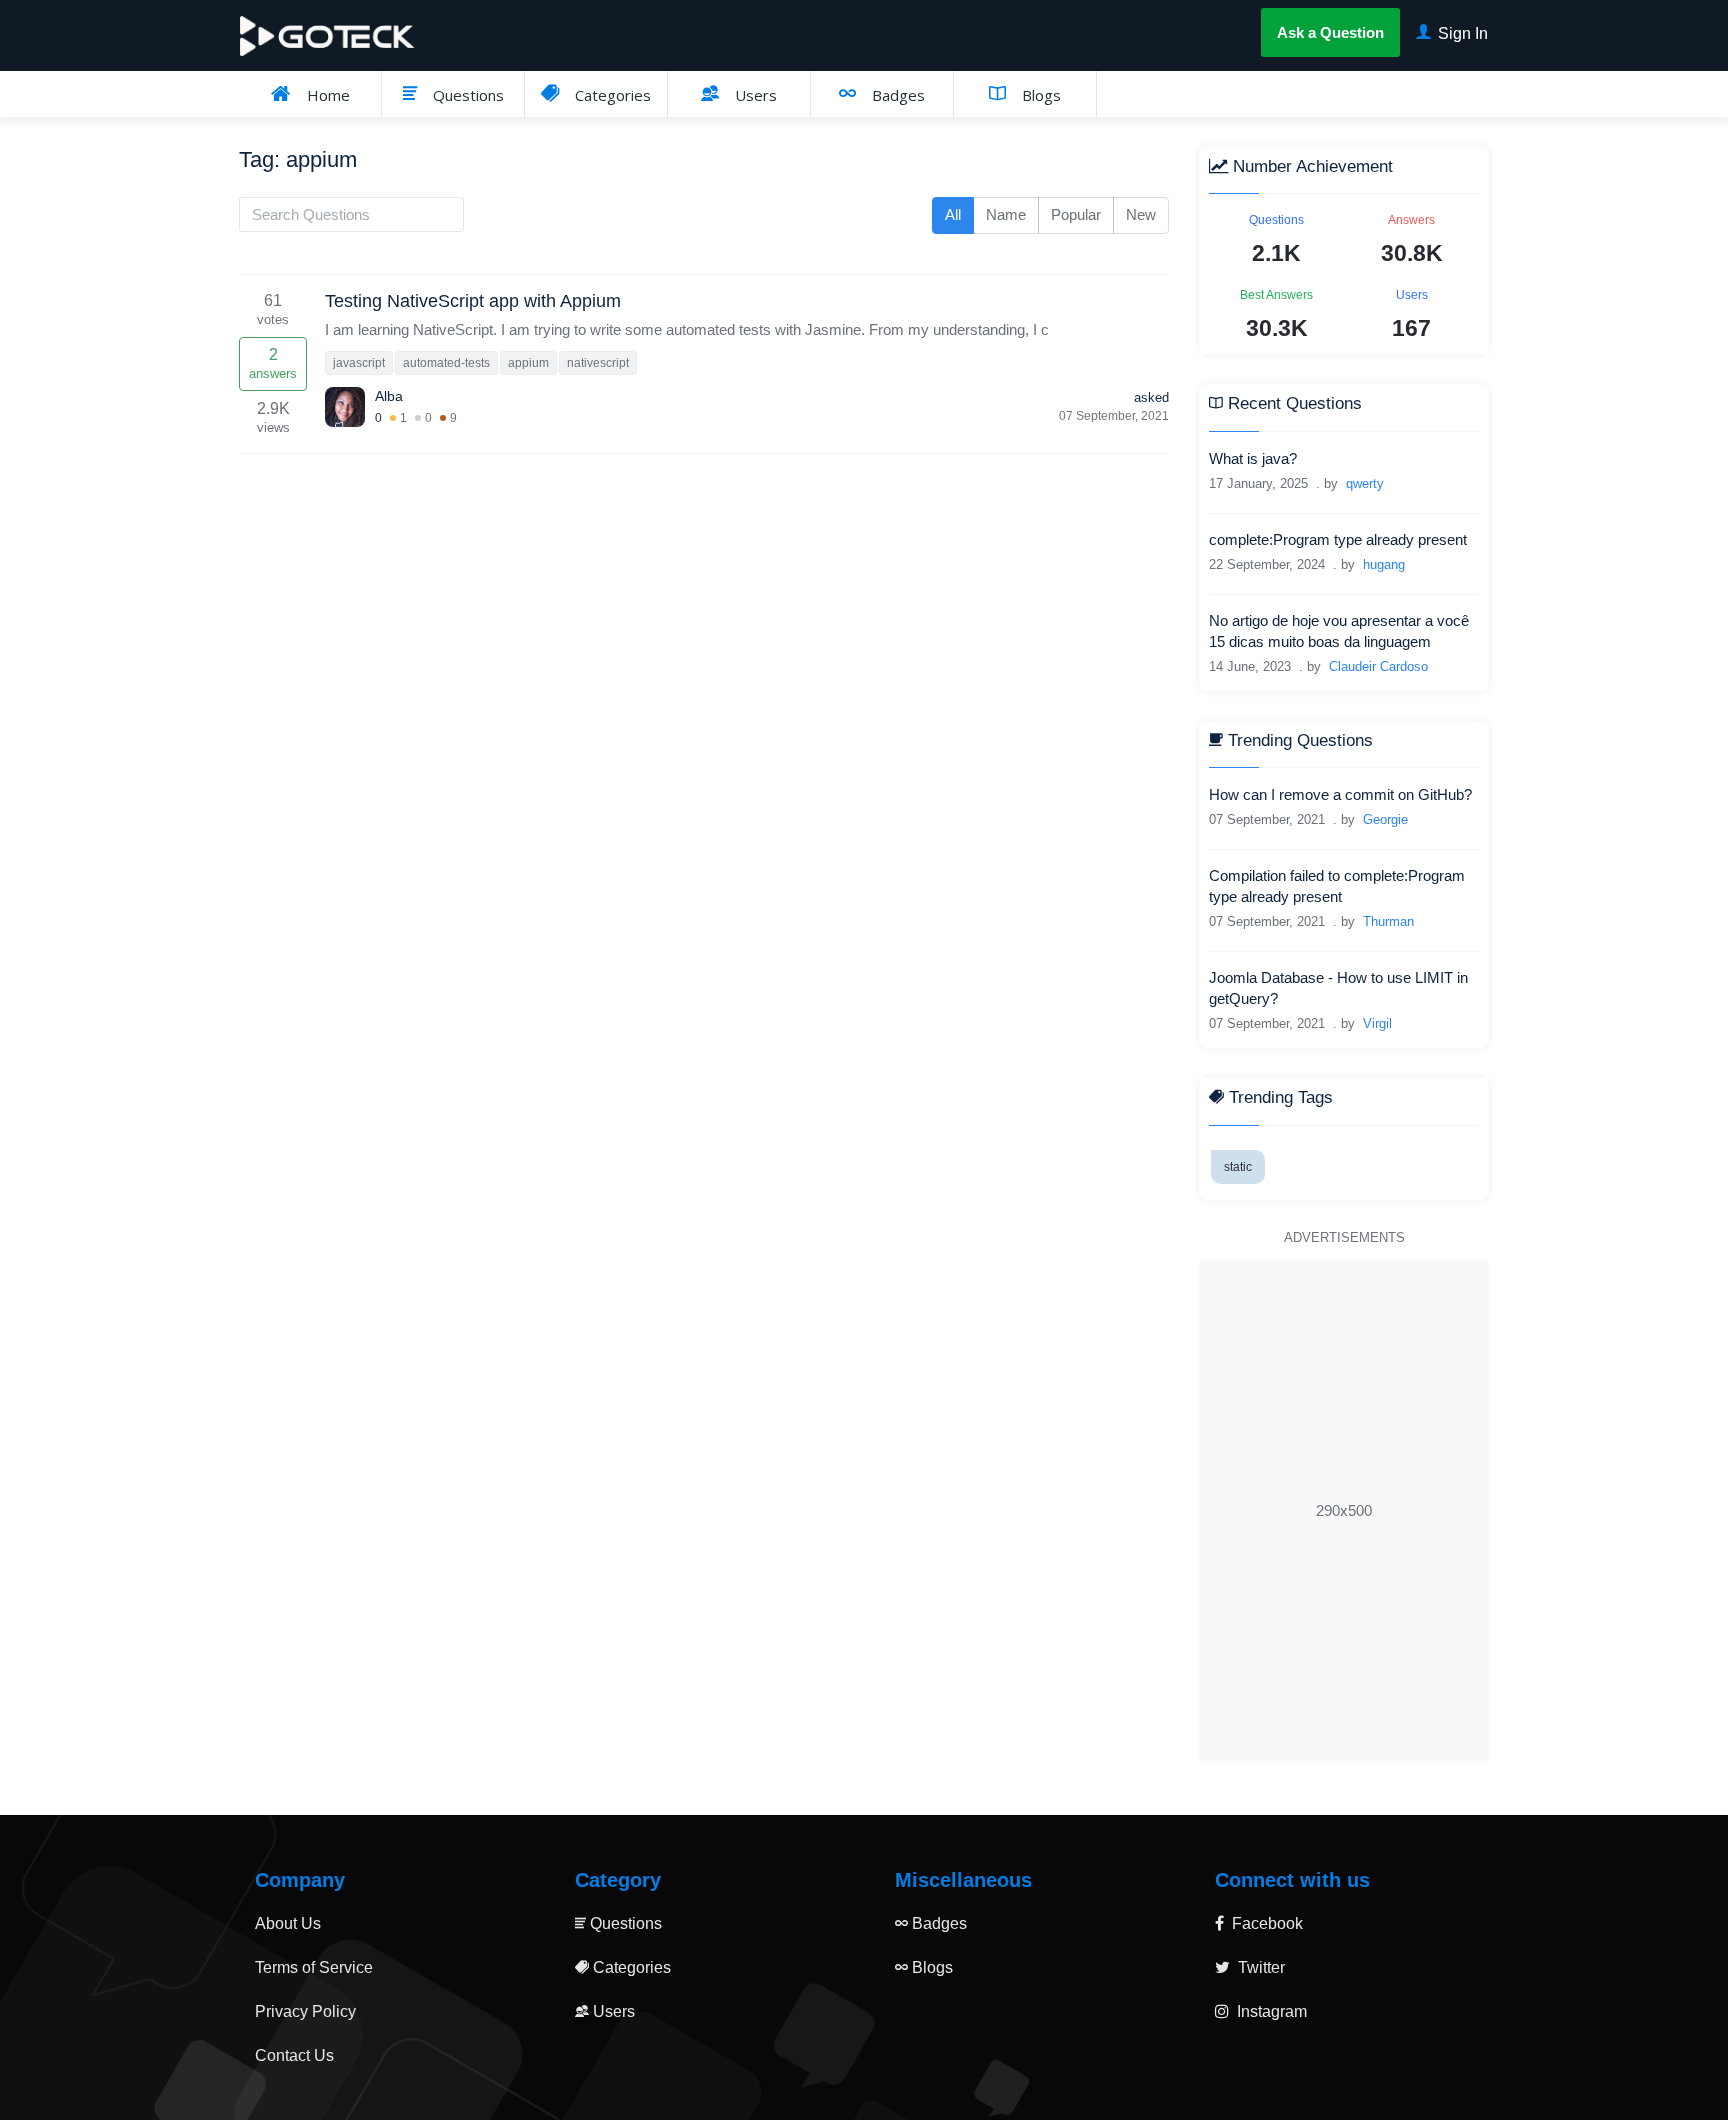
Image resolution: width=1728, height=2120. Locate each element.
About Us (288, 1923)
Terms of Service (314, 1967)
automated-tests (446, 363)
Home (326, 95)
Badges (896, 95)
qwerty (1365, 483)
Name (1006, 214)
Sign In (1461, 33)
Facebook (1265, 1923)
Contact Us (294, 2055)
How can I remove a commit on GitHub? (1340, 794)
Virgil (1377, 1023)
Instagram (1270, 2011)
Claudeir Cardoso (1378, 666)
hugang (1384, 564)
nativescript (598, 363)
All (953, 214)
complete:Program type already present (1338, 539)
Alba (389, 396)
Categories (611, 95)
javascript (359, 363)
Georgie (1385, 819)
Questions (466, 95)
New (1141, 214)
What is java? (1253, 458)
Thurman (1388, 921)
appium (528, 363)
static (1238, 1167)
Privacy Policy (305, 2011)
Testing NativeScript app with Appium (473, 301)
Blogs (1039, 95)
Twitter (1259, 1967)
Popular (1076, 214)
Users (754, 95)
